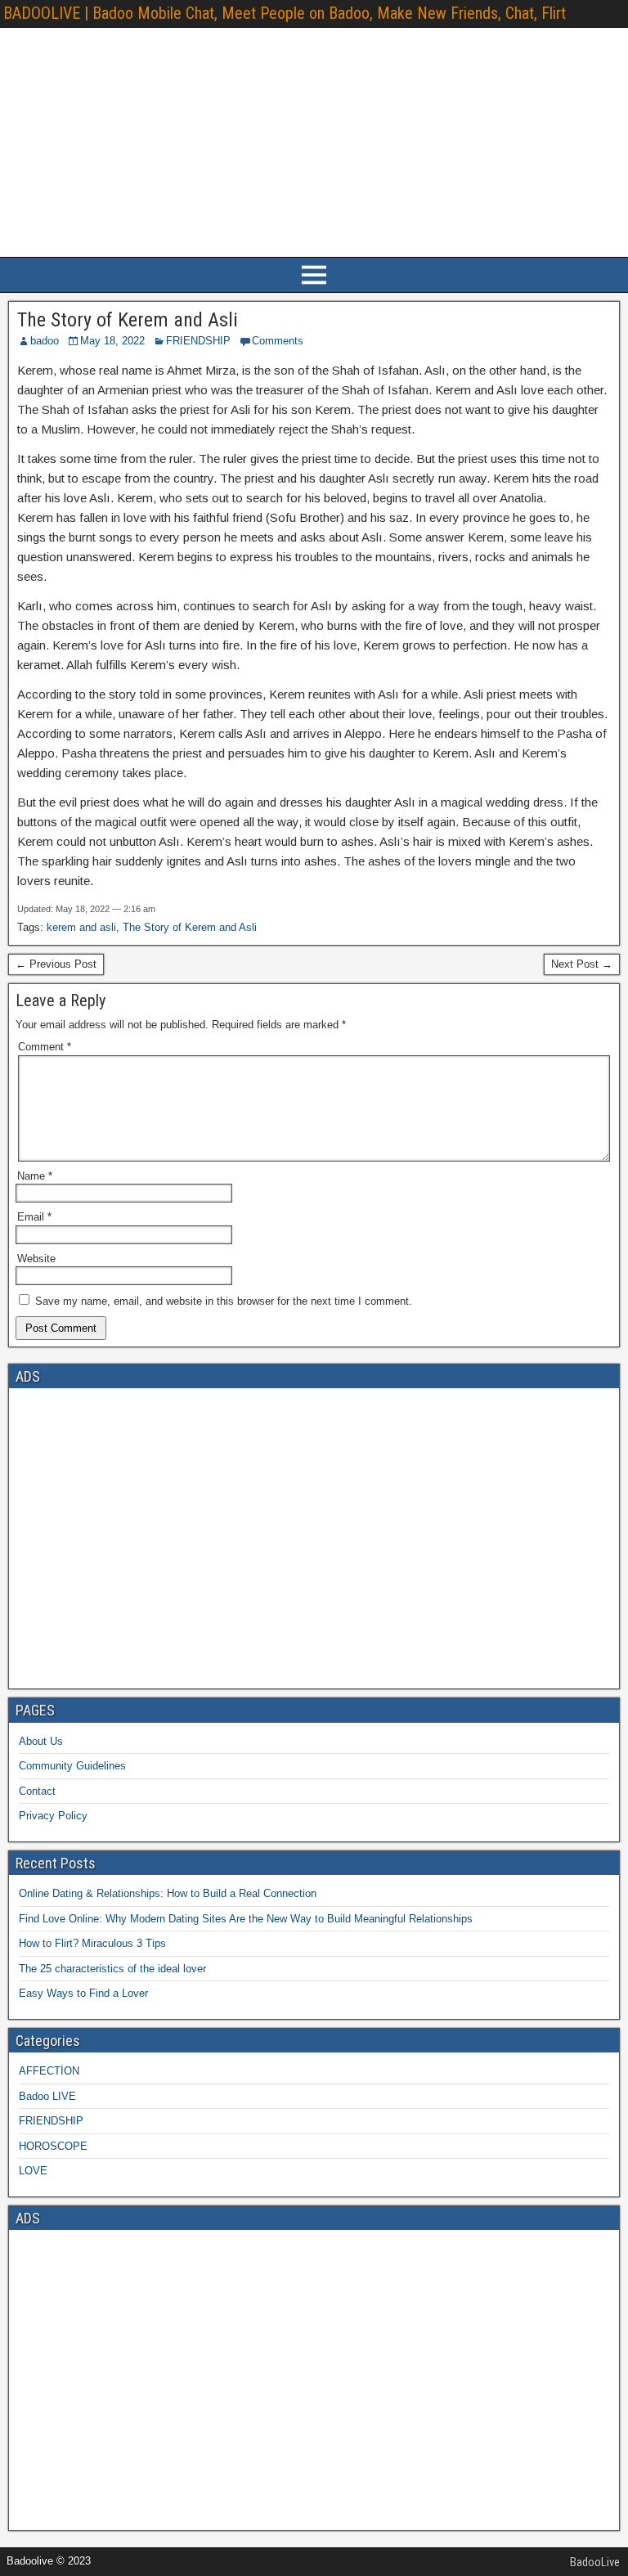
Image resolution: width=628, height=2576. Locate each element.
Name (35, 1176)
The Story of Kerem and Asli (128, 320)
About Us (41, 1741)
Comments (278, 341)
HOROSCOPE (53, 2146)
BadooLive (595, 2562)
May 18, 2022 (112, 341)
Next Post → (582, 964)
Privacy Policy (53, 1816)
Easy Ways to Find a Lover (83, 1993)
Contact (37, 1791)
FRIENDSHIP (198, 341)
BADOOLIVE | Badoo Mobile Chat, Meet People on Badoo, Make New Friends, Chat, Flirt (285, 13)
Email (34, 1217)
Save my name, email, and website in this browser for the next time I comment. (224, 1301)
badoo (45, 341)
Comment (45, 1047)
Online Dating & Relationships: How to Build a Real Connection (168, 1893)
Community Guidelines (72, 1766)
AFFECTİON (49, 2071)
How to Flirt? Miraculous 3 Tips (92, 1943)
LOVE (33, 2171)
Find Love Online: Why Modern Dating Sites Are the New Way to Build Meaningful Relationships (246, 1919)
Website (36, 1259)
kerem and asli (81, 927)
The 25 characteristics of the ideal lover (112, 1969)
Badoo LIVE (47, 2096)
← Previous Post (56, 964)
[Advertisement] (314, 142)
